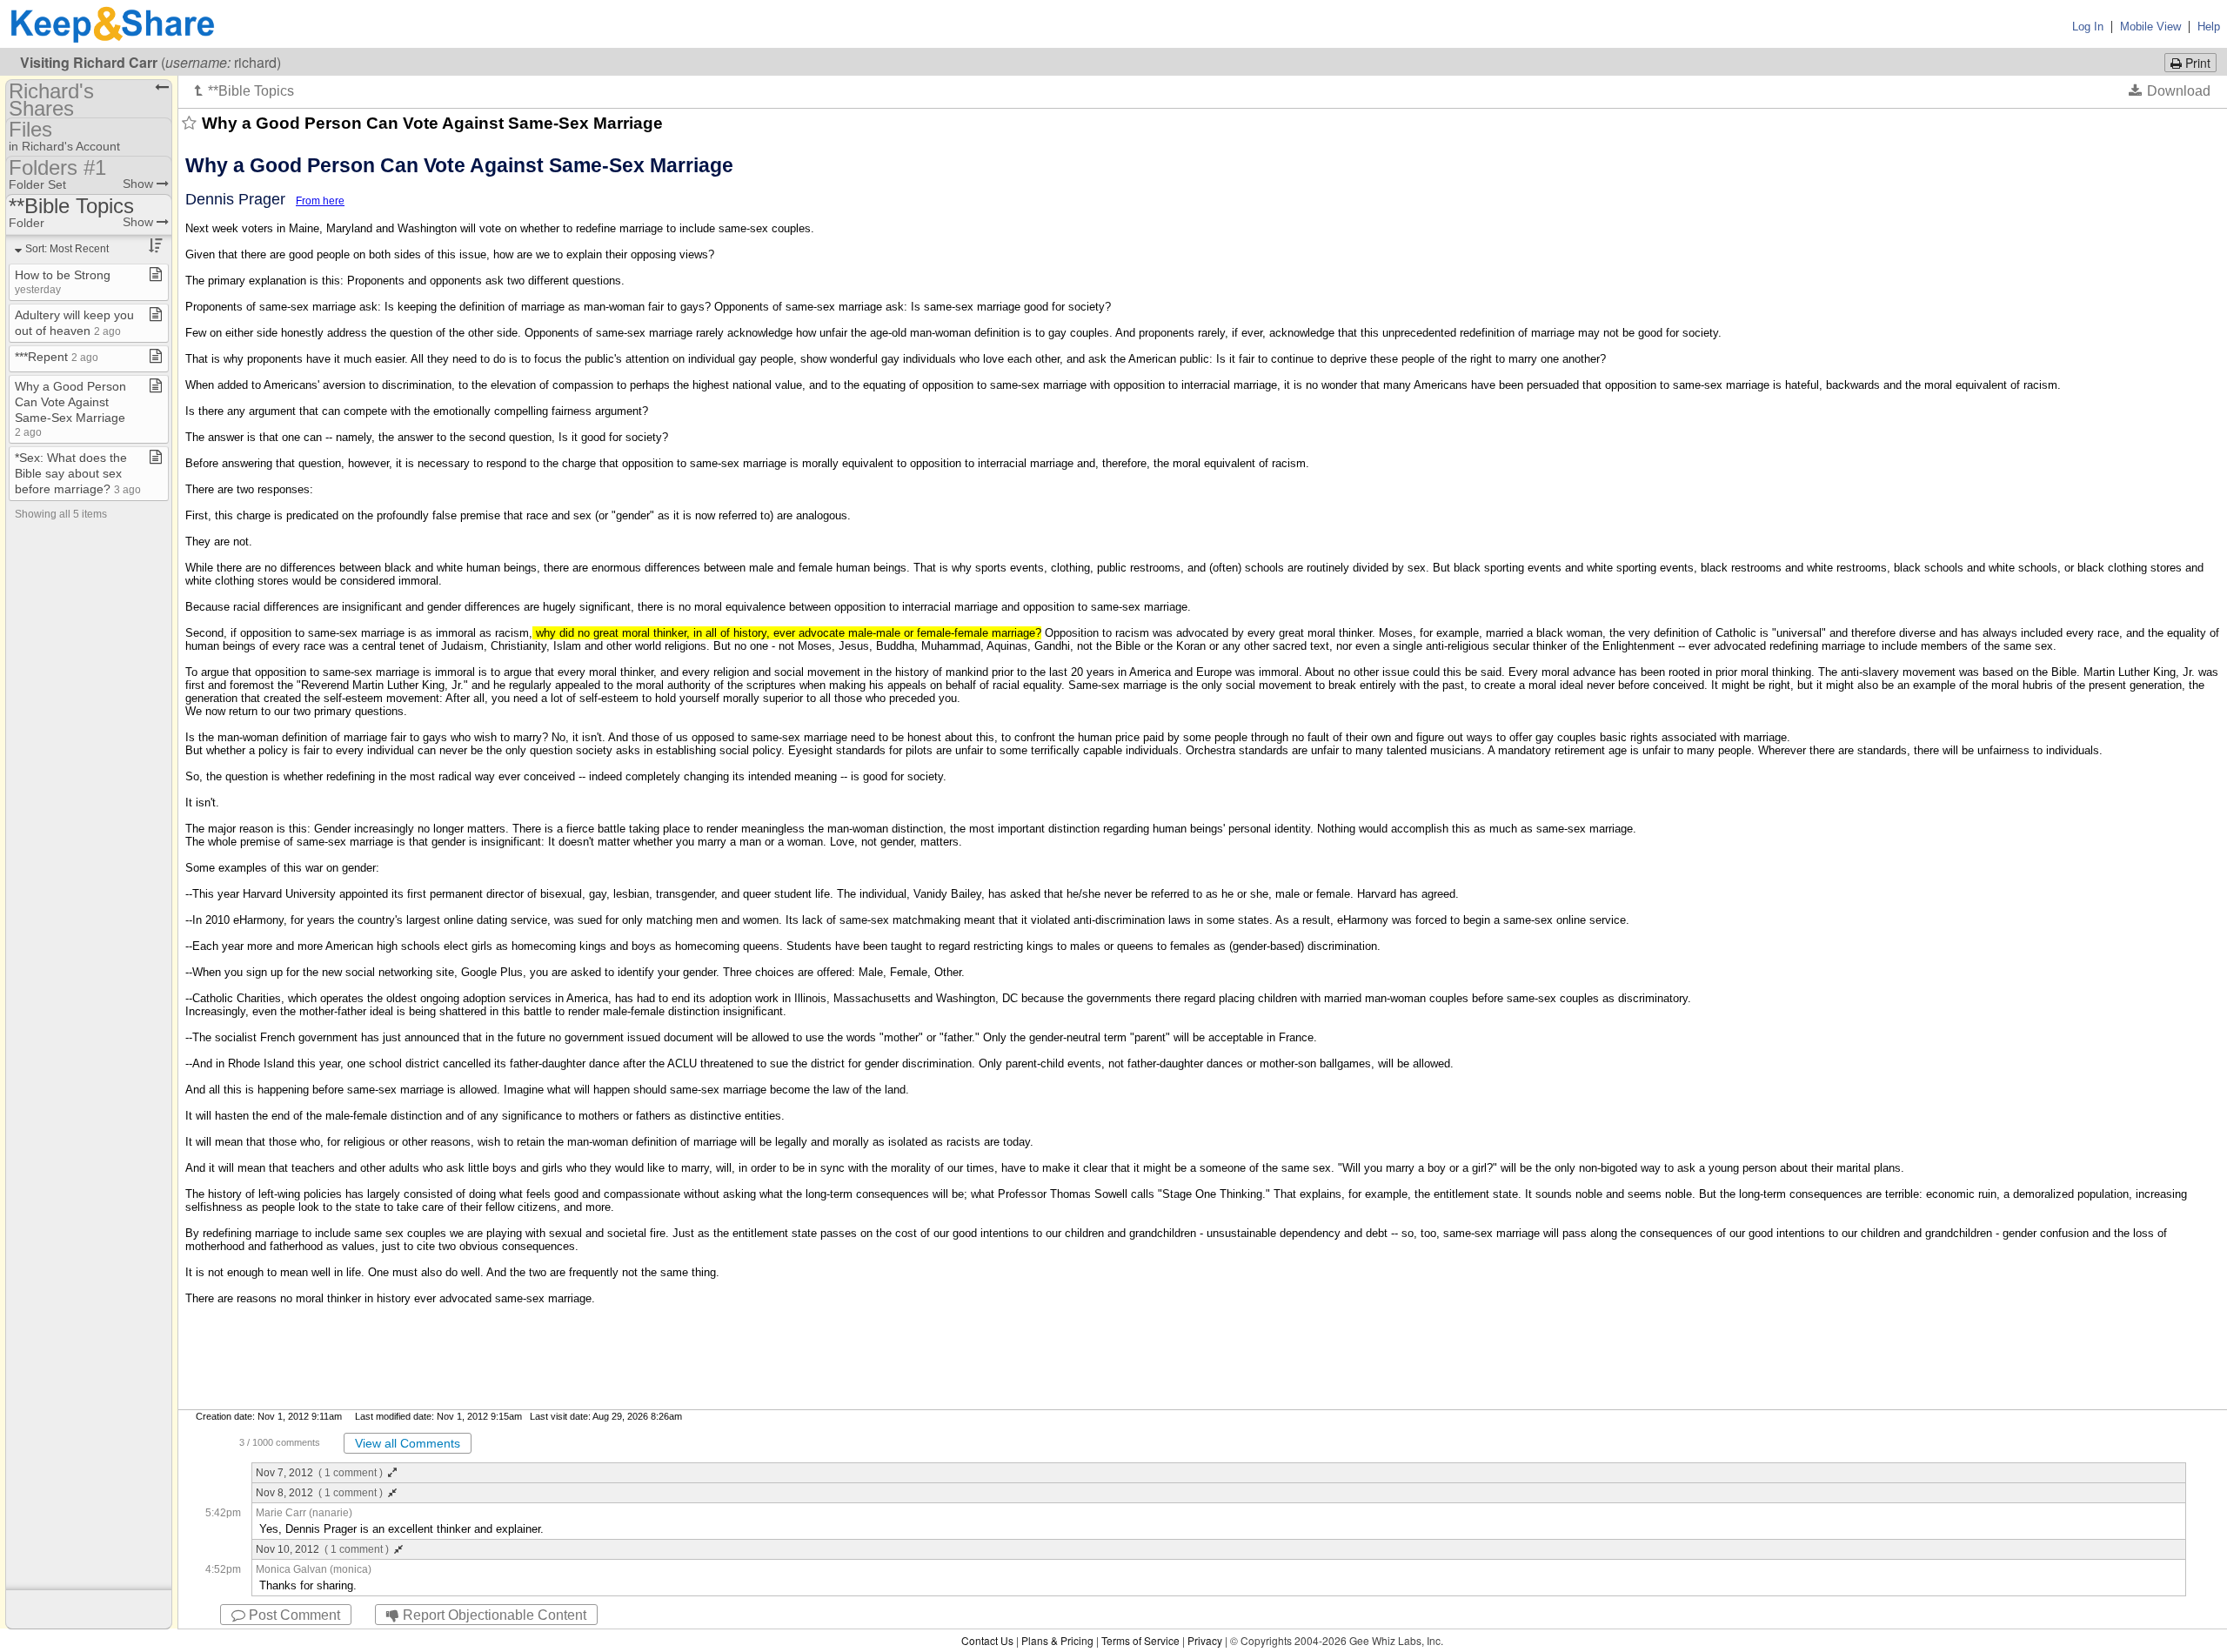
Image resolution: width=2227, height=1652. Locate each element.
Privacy (1205, 1640)
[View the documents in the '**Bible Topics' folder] (244, 90)
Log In (2088, 27)
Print (2196, 63)
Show (140, 184)
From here (320, 201)
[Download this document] (2170, 90)
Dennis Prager (235, 199)
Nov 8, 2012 (319, 1493)
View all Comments (408, 1443)
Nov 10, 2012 (322, 1549)
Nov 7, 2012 (319, 1473)
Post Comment (293, 1615)
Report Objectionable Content (493, 1615)
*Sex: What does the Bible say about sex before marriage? (78, 473)
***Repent (57, 357)
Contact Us (987, 1640)
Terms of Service (1140, 1640)
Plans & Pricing (1057, 1640)
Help (2209, 27)
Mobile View (2150, 27)
